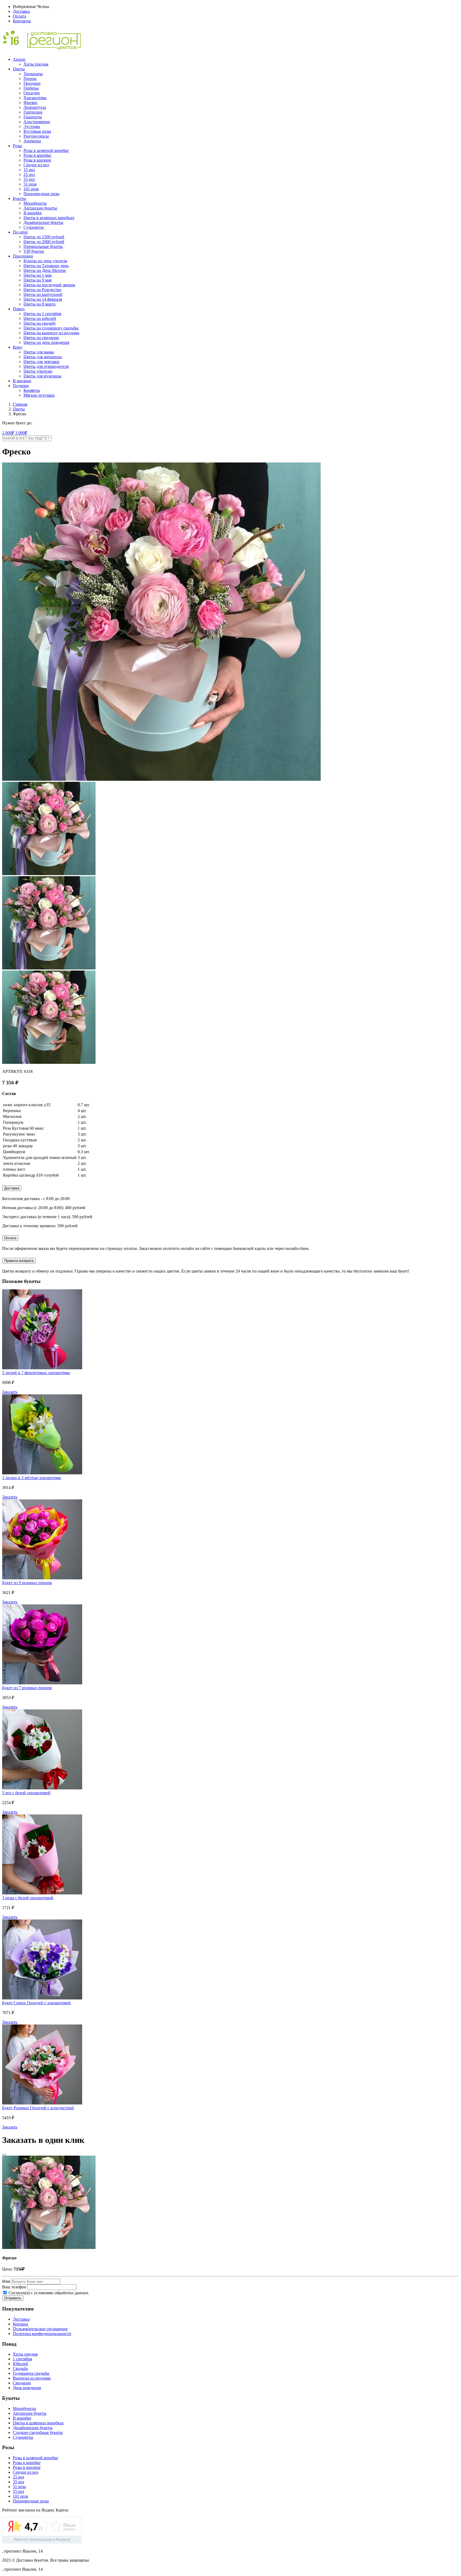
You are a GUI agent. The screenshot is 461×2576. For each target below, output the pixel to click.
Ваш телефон (14, 2287)
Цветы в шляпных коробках (49, 218)
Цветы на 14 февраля (43, 299)
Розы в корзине (37, 160)
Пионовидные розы (41, 194)
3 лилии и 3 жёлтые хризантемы (32, 1478)
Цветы (19, 69)
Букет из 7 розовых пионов (27, 1688)
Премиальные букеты (43, 246)
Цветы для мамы (39, 352)
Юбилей (20, 2364)
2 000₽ (8, 433)
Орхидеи (32, 93)
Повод (19, 309)
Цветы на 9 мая (37, 280)
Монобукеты (35, 203)
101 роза (31, 189)
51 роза (30, 184)
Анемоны (32, 141)
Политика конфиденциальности (42, 2334)
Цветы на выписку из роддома (51, 333)
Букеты (19, 198)
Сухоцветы (34, 227)
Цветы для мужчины (42, 376)
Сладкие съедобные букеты (38, 2432)
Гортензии (33, 112)
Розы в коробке (37, 155)
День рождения (27, 2388)
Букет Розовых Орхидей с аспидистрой (38, 2108)
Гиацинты (33, 117)
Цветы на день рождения (46, 342)
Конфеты (32, 390)
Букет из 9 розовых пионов (27, 1583)
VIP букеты (34, 251)
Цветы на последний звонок (49, 285)
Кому (18, 347)
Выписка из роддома (32, 2378)
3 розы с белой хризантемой (28, 1898)
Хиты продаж (36, 64)
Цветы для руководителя (46, 366)
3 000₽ (21, 433)
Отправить (13, 2298)
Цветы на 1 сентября (42, 314)
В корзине (22, 381)
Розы (17, 146)
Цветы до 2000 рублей (44, 242)
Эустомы (32, 126)
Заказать (10, 1392)
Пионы (30, 79)
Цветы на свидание (41, 338)
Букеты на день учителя (45, 261)
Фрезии (30, 102)
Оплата (19, 16)
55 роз (18, 2491)
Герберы (31, 88)
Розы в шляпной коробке (46, 150)
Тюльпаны (33, 74)
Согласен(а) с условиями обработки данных (48, 2293)
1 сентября (22, 2359)
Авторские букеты (40, 208)
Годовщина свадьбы (31, 2373)
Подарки (21, 386)
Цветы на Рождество (42, 290)
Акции (19, 59)
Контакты (22, 21)
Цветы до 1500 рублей (44, 237)
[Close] (4, 2155)
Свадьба (20, 2368)
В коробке (33, 213)
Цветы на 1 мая (37, 275)
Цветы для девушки (41, 362)
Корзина (20, 2324)
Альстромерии (37, 122)
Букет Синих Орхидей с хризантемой (36, 2003)
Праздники (23, 256)
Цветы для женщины (43, 357)
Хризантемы (35, 98)
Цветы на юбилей (40, 318)
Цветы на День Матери (45, 270)
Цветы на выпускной (43, 294)
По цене (20, 232)
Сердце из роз (36, 165)
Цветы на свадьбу (40, 323)
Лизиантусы (35, 107)
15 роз (29, 170)
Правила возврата (19, 1261)
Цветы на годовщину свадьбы (51, 328)
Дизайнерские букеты (43, 222)
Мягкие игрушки (39, 395)
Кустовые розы (37, 131)
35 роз (29, 179)
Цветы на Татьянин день (46, 266)
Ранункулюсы (36, 136)
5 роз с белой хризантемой (26, 1793)
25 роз (29, 174)
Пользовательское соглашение (40, 2329)
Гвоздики (32, 83)
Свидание (22, 2383)
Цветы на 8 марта (39, 304)
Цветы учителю (38, 371)
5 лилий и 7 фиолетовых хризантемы (36, 1373)
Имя (6, 2281)
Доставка (21, 11)
